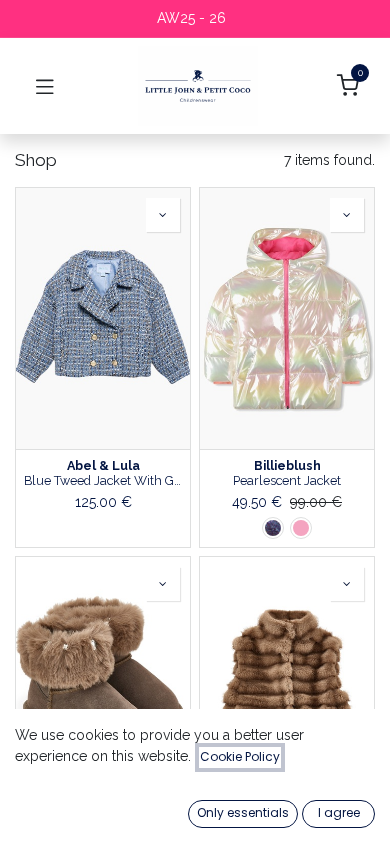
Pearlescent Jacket (287, 480)
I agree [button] (339, 812)
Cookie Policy (240, 756)
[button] (163, 215)
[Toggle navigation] (45, 86)
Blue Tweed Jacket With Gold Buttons (103, 480)
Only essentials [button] (243, 812)
